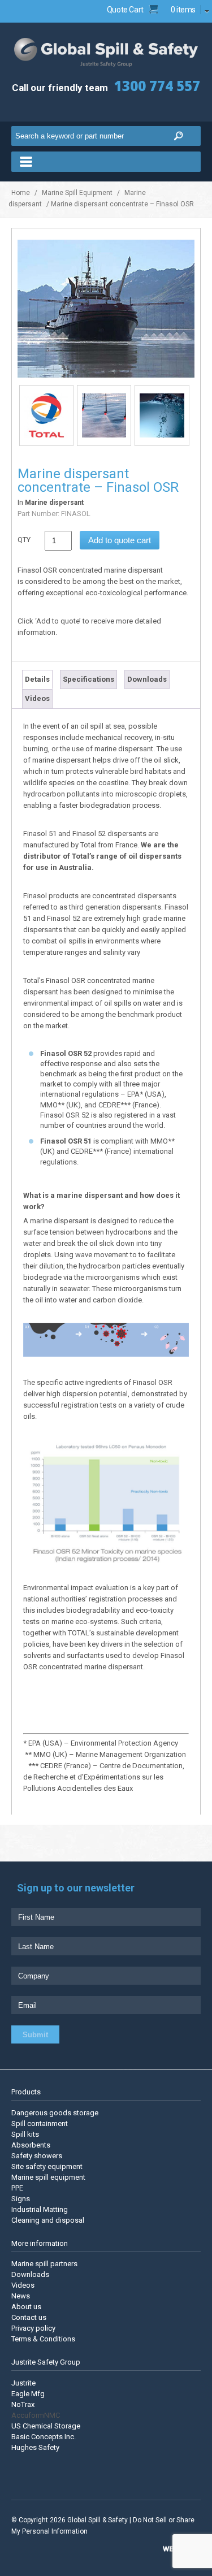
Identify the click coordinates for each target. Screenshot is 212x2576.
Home (21, 193)
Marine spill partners (44, 2264)
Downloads (147, 679)
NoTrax (23, 2404)
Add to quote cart (120, 540)
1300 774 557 (157, 86)
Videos (37, 698)
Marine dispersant (54, 503)
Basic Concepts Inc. (44, 2436)
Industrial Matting (40, 2209)
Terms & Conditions (43, 2339)
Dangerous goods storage (55, 2112)
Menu (106, 162)
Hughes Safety (35, 2447)
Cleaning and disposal (48, 2220)
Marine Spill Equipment (77, 193)
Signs (21, 2198)
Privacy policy (33, 2328)
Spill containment (40, 2123)
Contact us (29, 2317)
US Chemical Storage (46, 2425)
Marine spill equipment (48, 2177)
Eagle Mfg (28, 2393)
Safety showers (37, 2155)
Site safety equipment (47, 2166)
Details (37, 679)
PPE (17, 2187)
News (21, 2296)
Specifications (88, 679)
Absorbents (31, 2144)
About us (26, 2307)
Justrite (23, 2382)
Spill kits (25, 2134)
